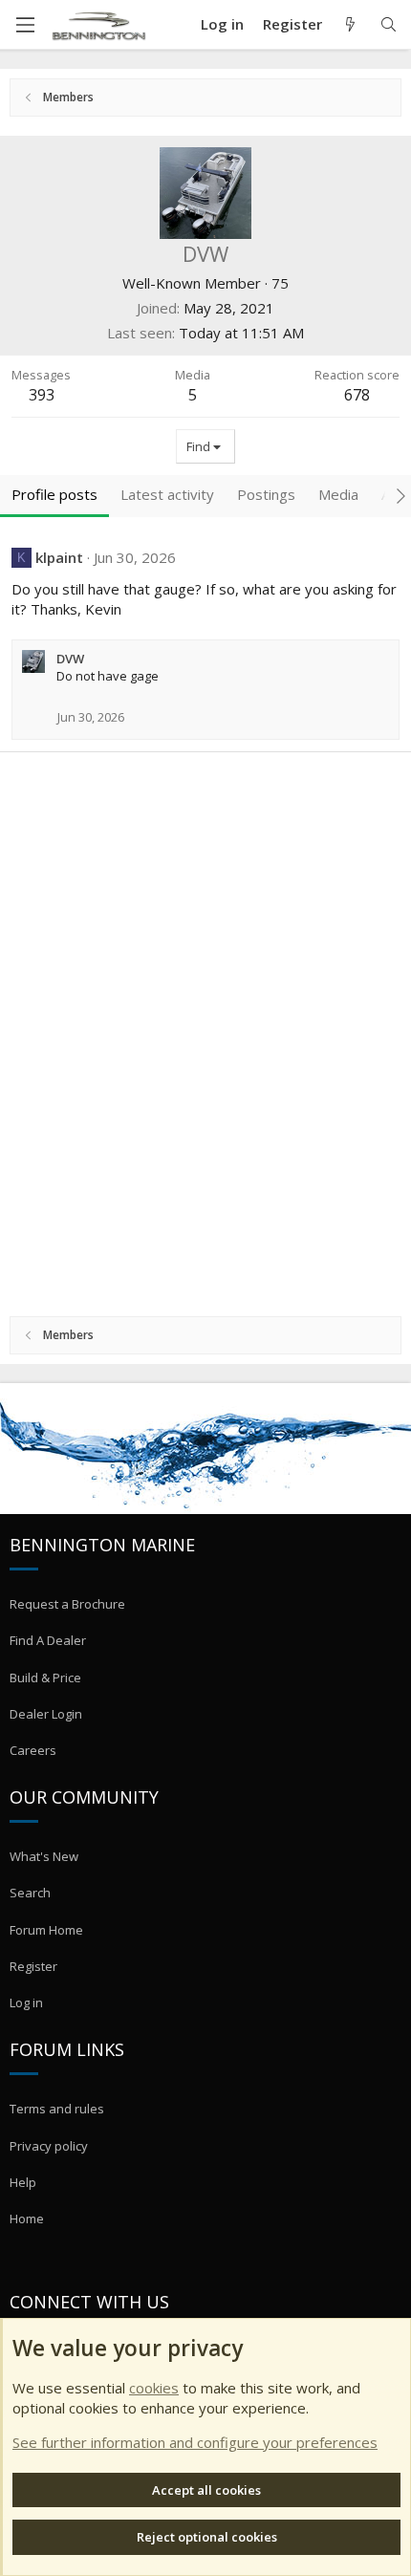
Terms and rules (57, 2109)
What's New (44, 1856)
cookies (154, 2388)
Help (23, 2182)
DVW (70, 659)
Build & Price (45, 1678)
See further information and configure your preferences (195, 2442)
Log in (26, 2002)
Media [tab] (338, 494)
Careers (33, 1750)
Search (30, 1893)
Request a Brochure (67, 1604)
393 (42, 395)
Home (27, 2219)
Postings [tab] (266, 494)
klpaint (59, 557)
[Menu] (25, 25)
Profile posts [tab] (54, 494)
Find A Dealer (48, 1640)
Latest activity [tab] (167, 494)
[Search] (389, 24)
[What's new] (350, 24)
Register (33, 1966)
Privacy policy (49, 2146)
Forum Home (46, 1930)
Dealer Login (46, 1714)
